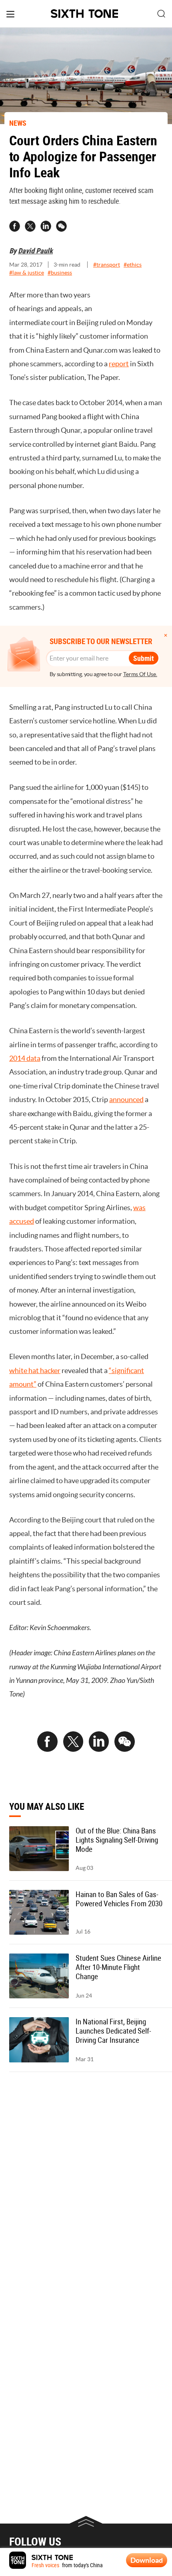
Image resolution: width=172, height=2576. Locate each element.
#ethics (133, 265)
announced (126, 1099)
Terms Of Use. (140, 674)
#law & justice (27, 273)
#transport (107, 265)
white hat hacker (35, 1370)
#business (60, 273)
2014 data (25, 1058)
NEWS (18, 123)
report (119, 364)
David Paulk (35, 251)
